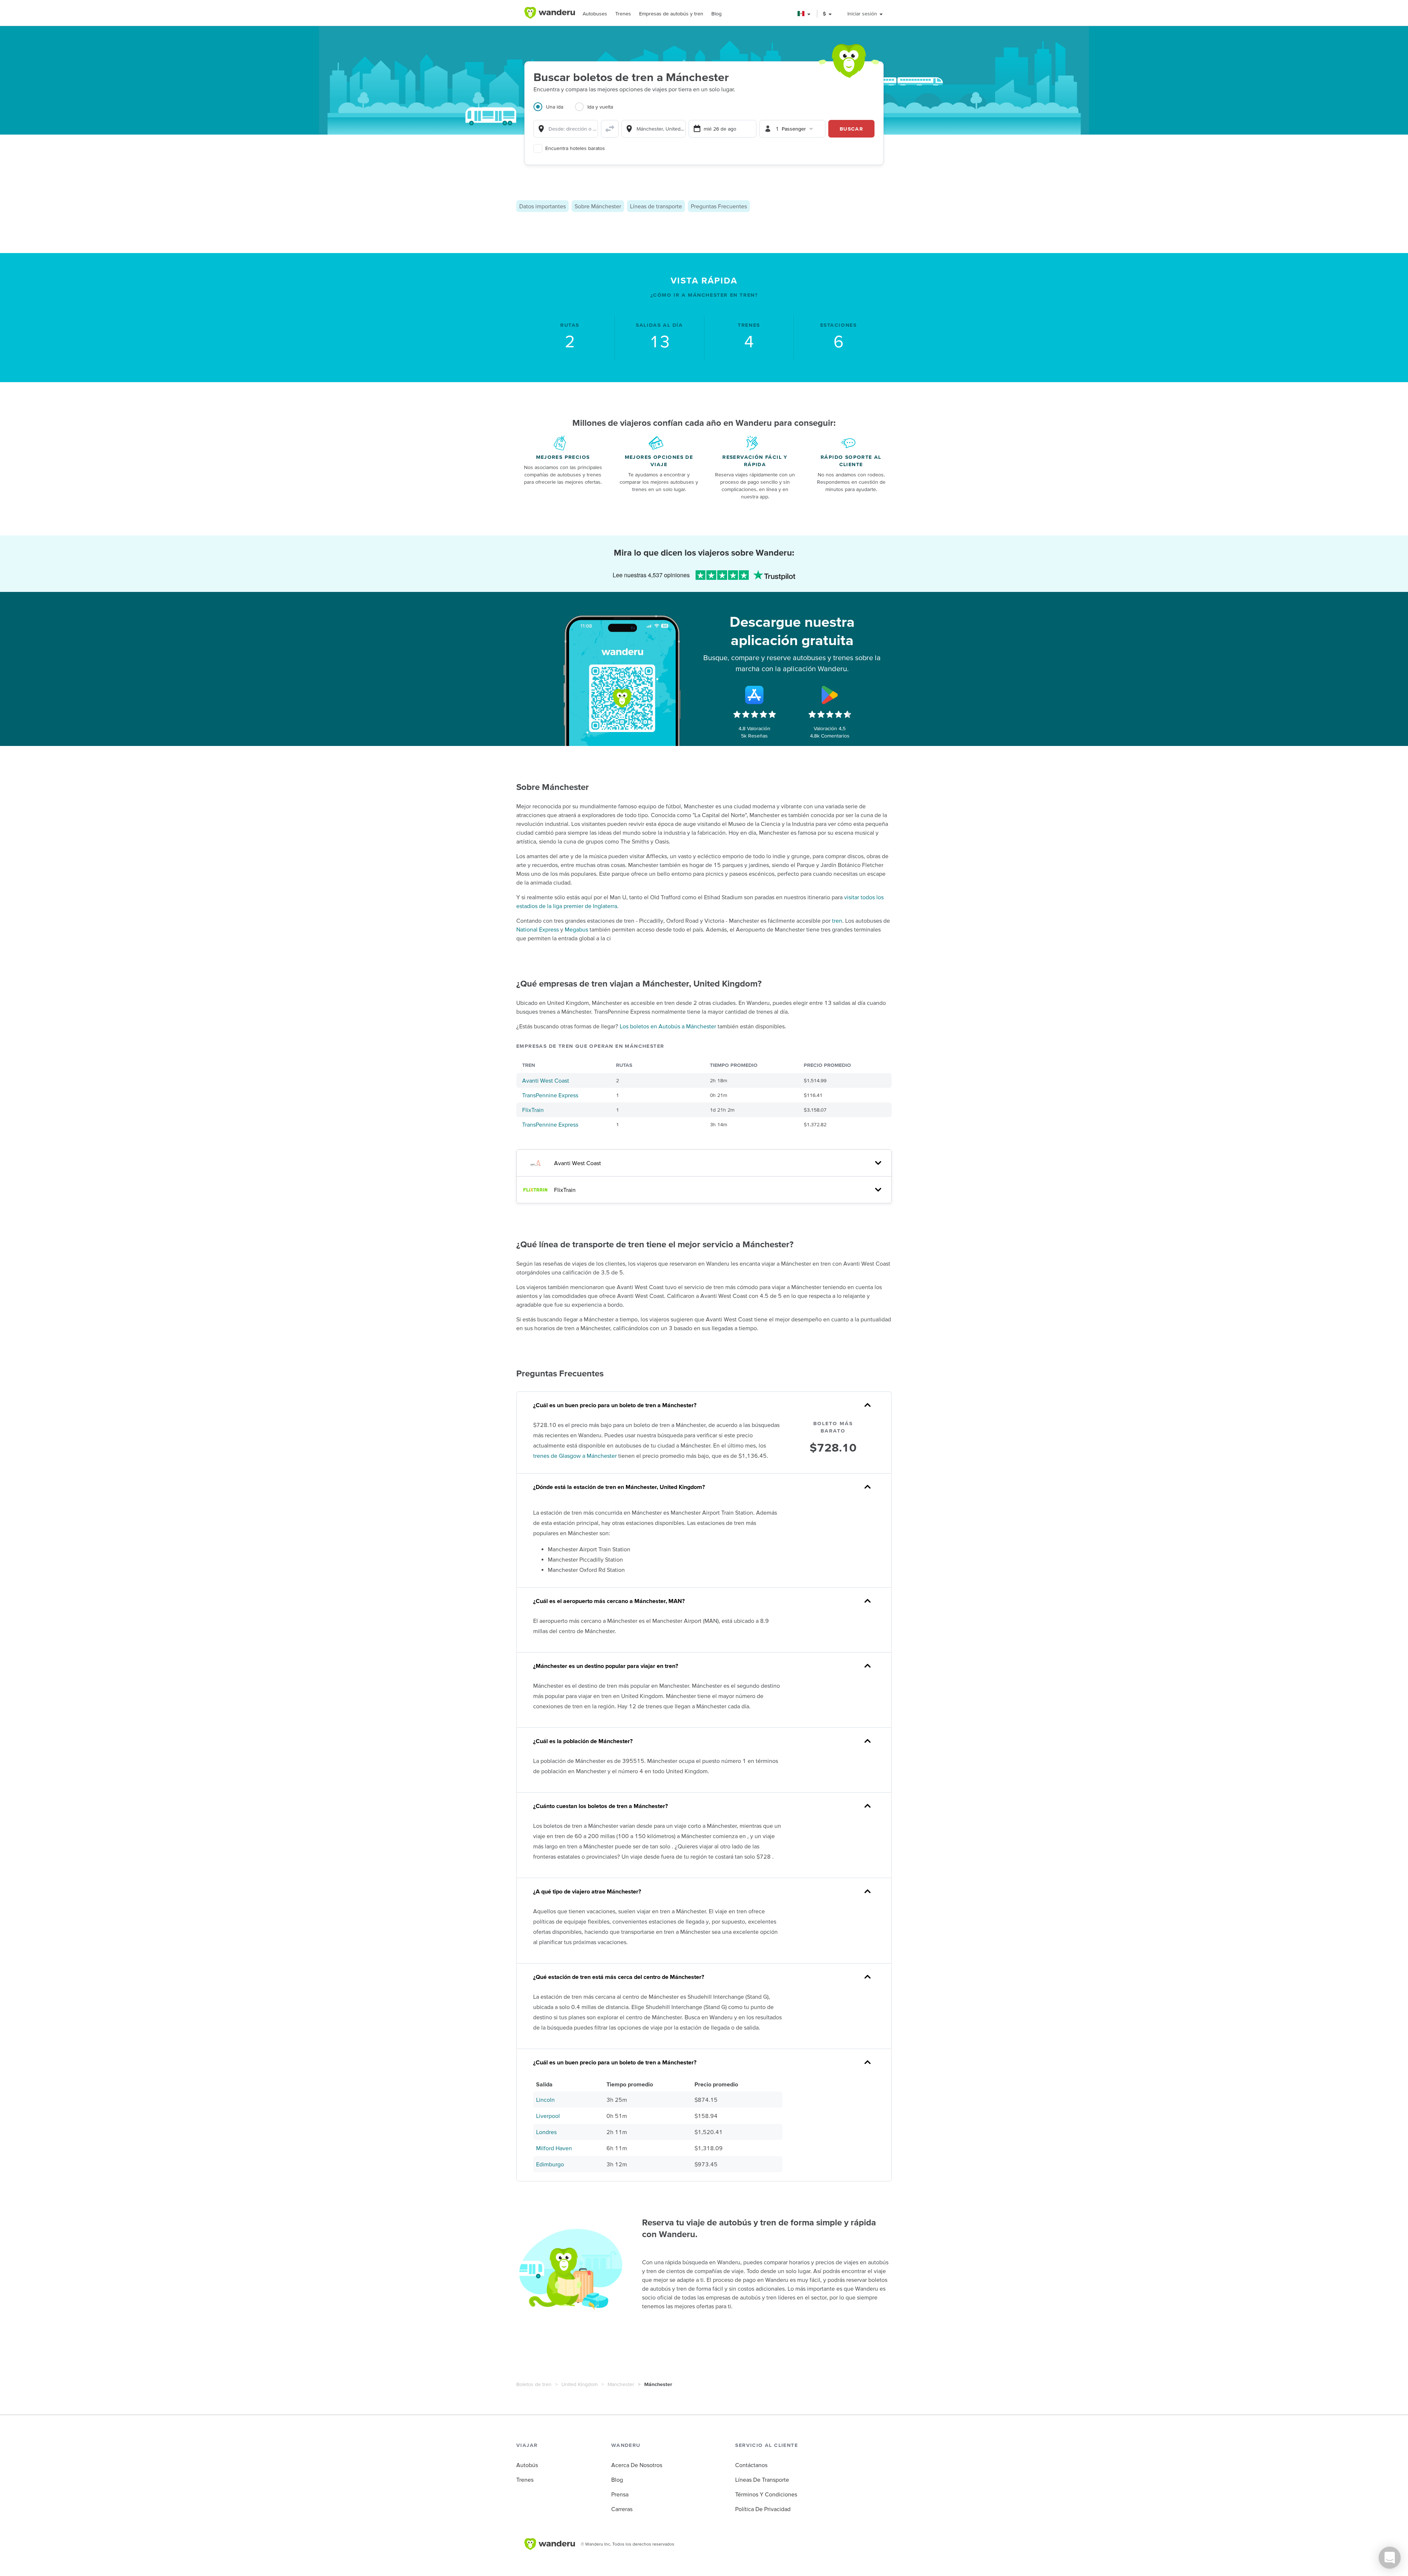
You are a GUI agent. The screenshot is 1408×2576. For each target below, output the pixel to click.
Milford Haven (554, 2148)
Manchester (621, 2384)
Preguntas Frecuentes (719, 206)
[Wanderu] (550, 13)
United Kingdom (580, 2384)
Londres (546, 2132)
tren (837, 921)
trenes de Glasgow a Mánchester (575, 1456)
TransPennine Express (550, 1095)
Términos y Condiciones (766, 2494)
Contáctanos (751, 2465)
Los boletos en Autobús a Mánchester (668, 1026)
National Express (538, 929)
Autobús (527, 2465)
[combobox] (566, 129)
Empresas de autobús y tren (671, 14)
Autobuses (595, 14)
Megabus (576, 929)
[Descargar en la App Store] (755, 695)
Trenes (623, 14)
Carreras (622, 2509)
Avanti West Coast (546, 1080)
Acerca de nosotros (637, 2465)
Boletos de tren (534, 2384)
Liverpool (548, 2116)
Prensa (620, 2494)
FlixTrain (533, 1110)
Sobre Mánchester (598, 206)
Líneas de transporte (656, 206)
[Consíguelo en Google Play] (830, 695)
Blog (716, 14)
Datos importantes (542, 206)
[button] (804, 14)
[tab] (554, 111)
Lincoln (545, 2100)
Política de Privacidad (763, 2509)
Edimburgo (550, 2164)
